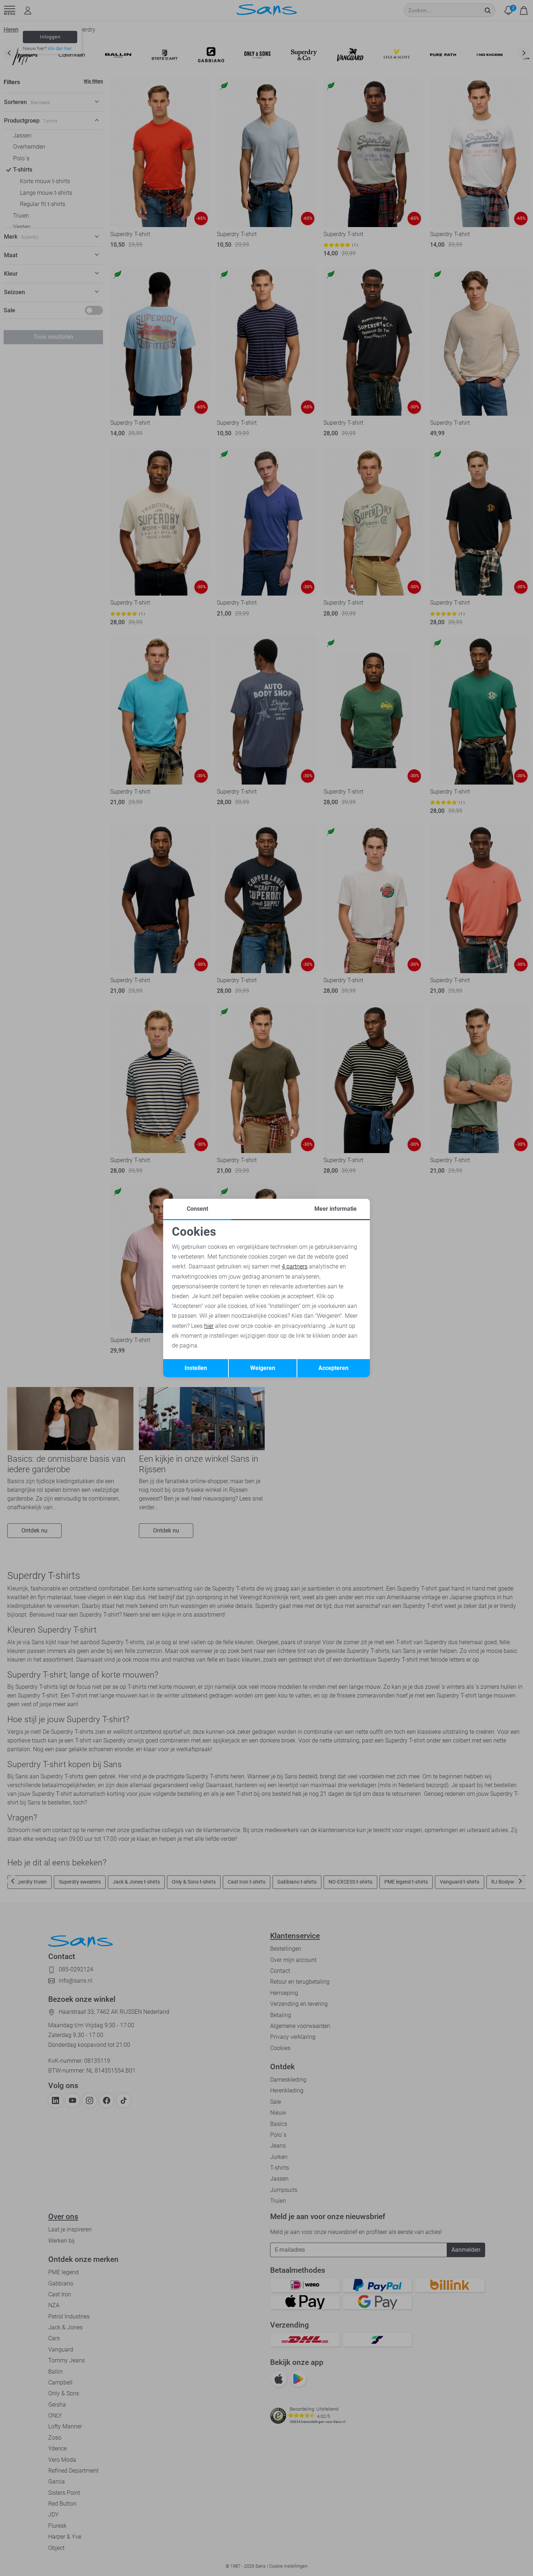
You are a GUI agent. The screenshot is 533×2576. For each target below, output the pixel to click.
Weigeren (263, 1368)
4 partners (295, 1266)
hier (209, 1326)
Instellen (196, 1368)
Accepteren (333, 1368)
